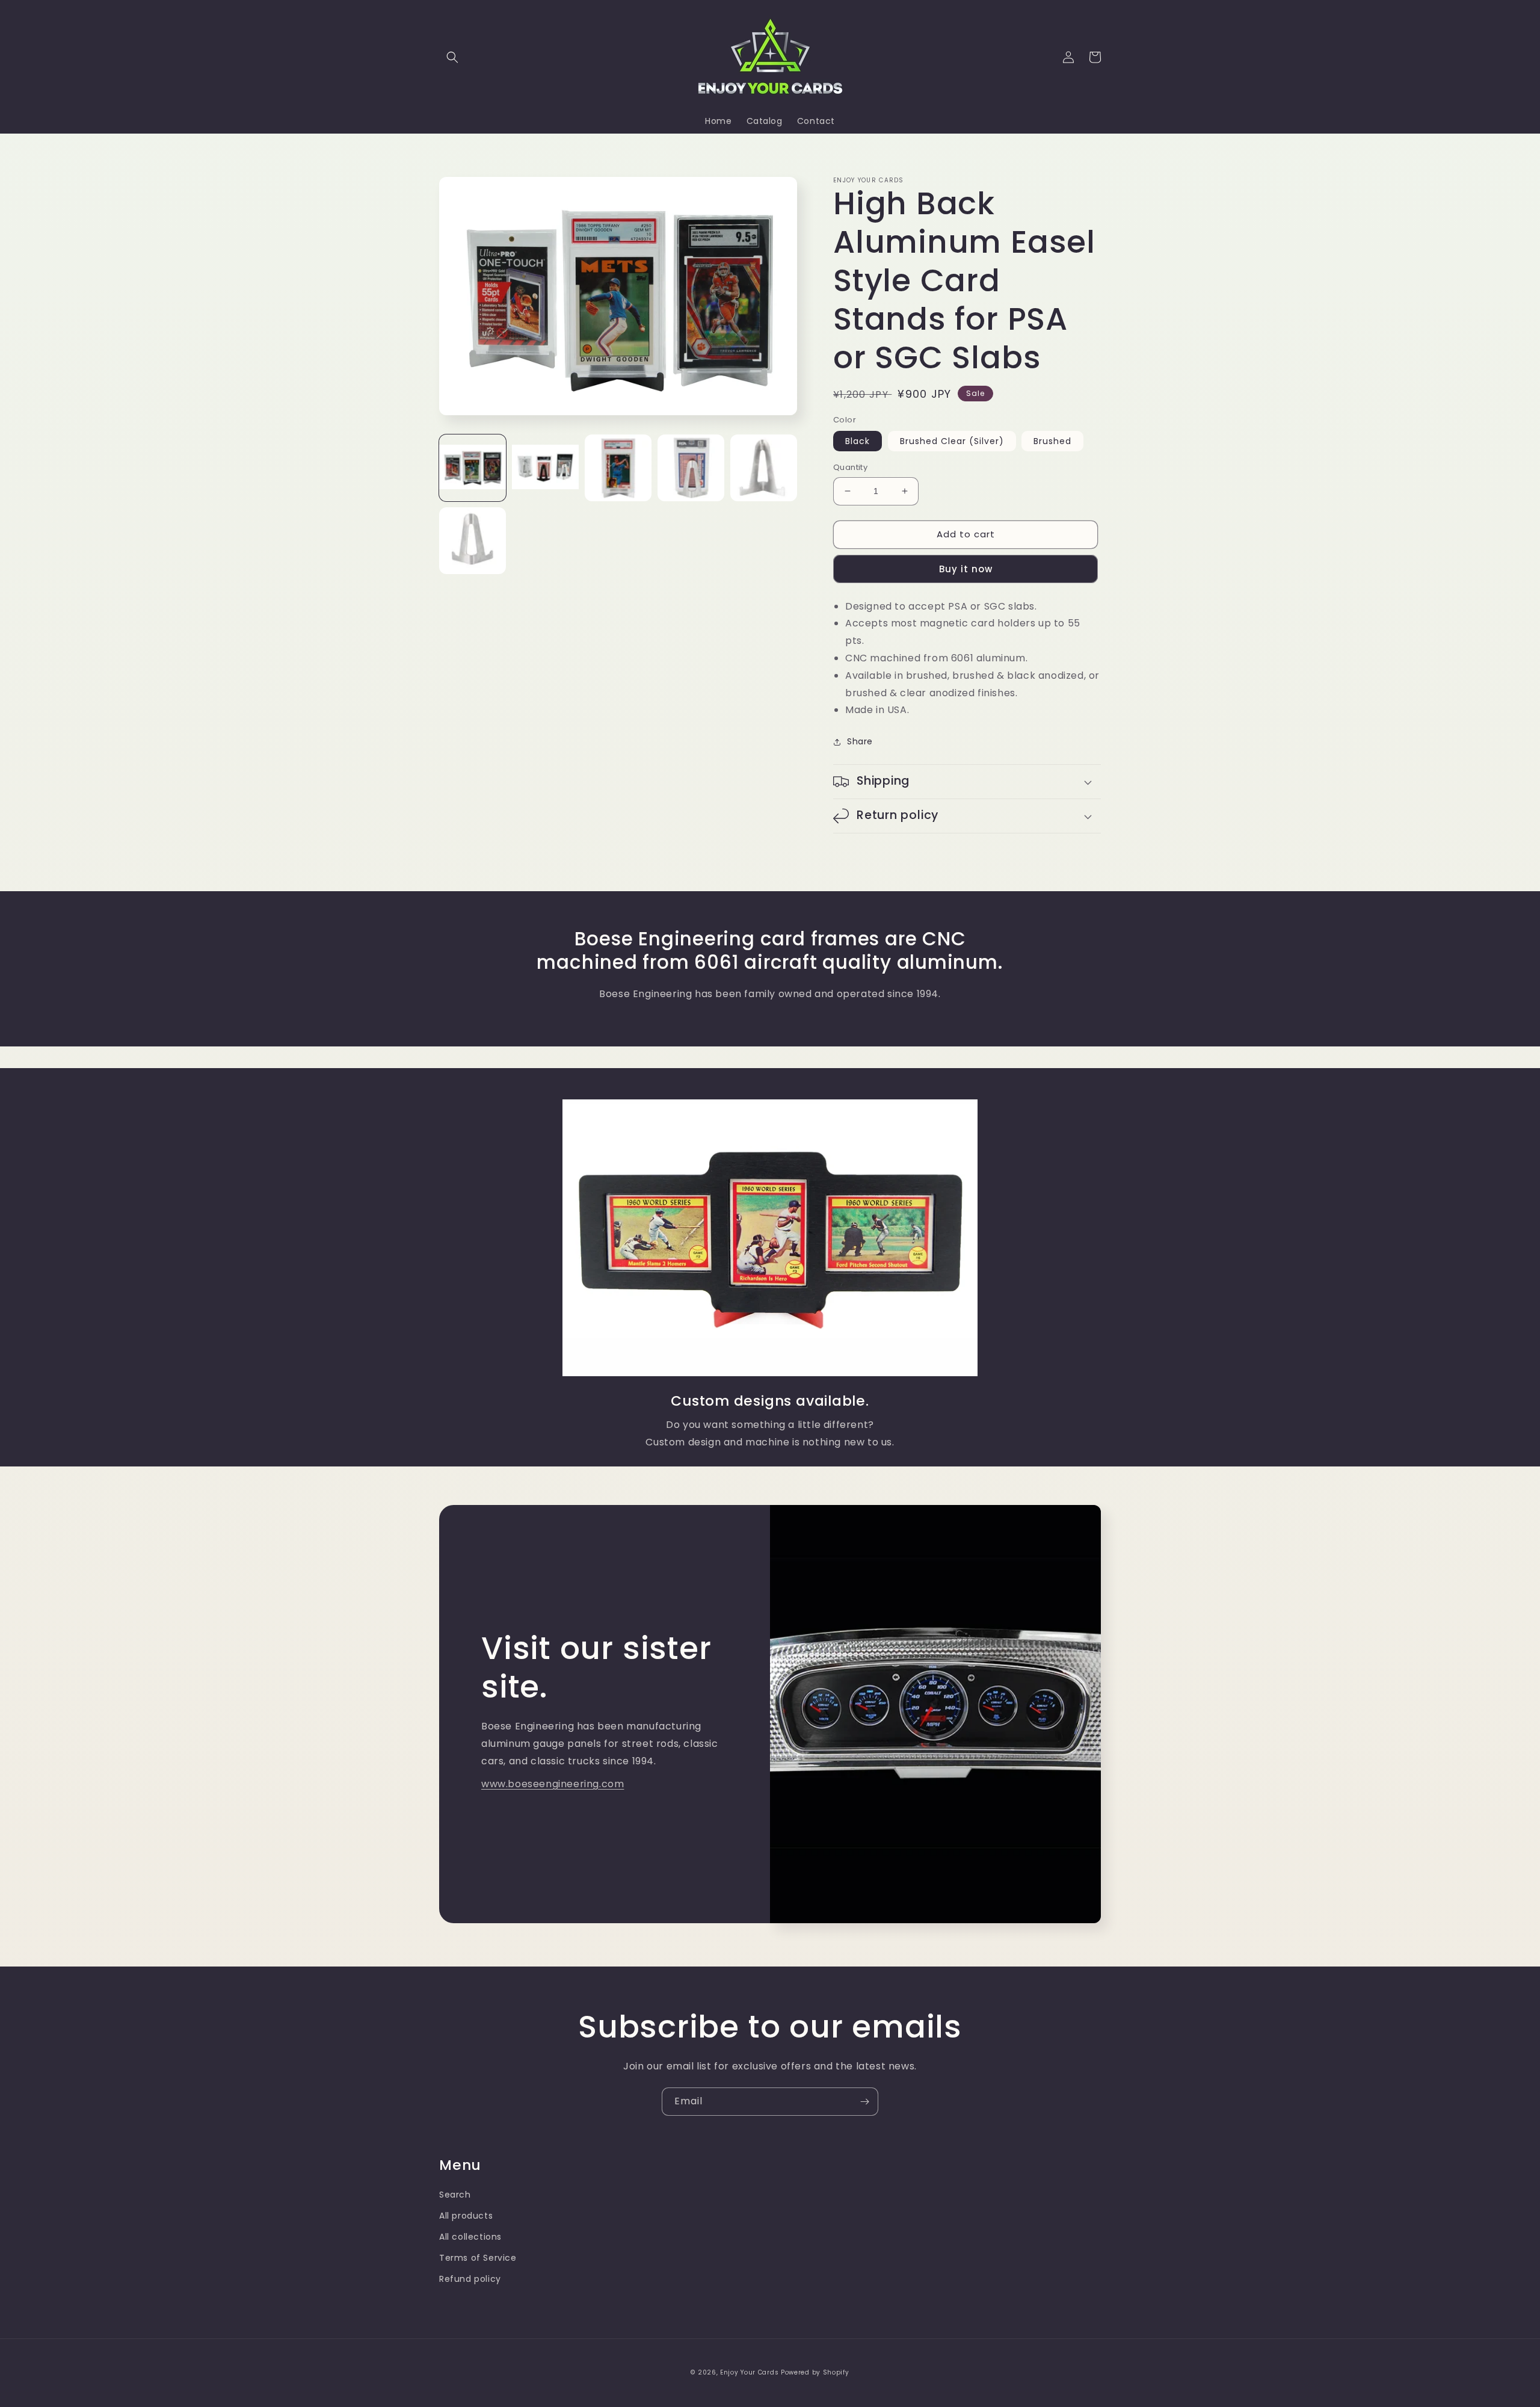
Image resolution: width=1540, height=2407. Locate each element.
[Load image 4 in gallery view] (691, 468)
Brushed (1052, 441)
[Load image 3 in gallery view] (618, 468)
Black (858, 441)
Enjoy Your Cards (749, 2372)
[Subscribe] (864, 2102)
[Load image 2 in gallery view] (545, 468)
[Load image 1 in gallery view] (473, 468)
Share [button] (860, 741)
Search (455, 2195)
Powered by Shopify (815, 2372)
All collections (470, 2237)
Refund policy (470, 2279)
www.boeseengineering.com (553, 1784)
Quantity (850, 467)
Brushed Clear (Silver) (952, 441)
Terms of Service (478, 2258)
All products (466, 2216)
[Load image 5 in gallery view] (764, 468)
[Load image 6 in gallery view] (473, 541)
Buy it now (966, 569)
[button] (452, 57)
